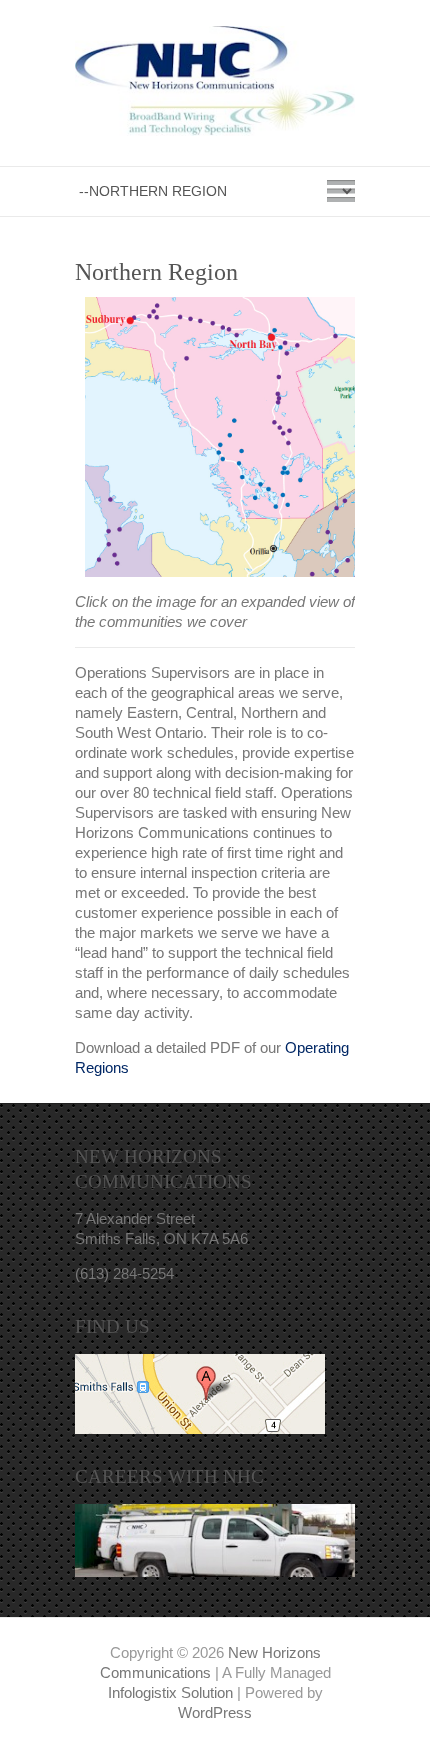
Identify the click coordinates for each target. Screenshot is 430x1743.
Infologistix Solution (170, 1692)
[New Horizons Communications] (215, 85)
